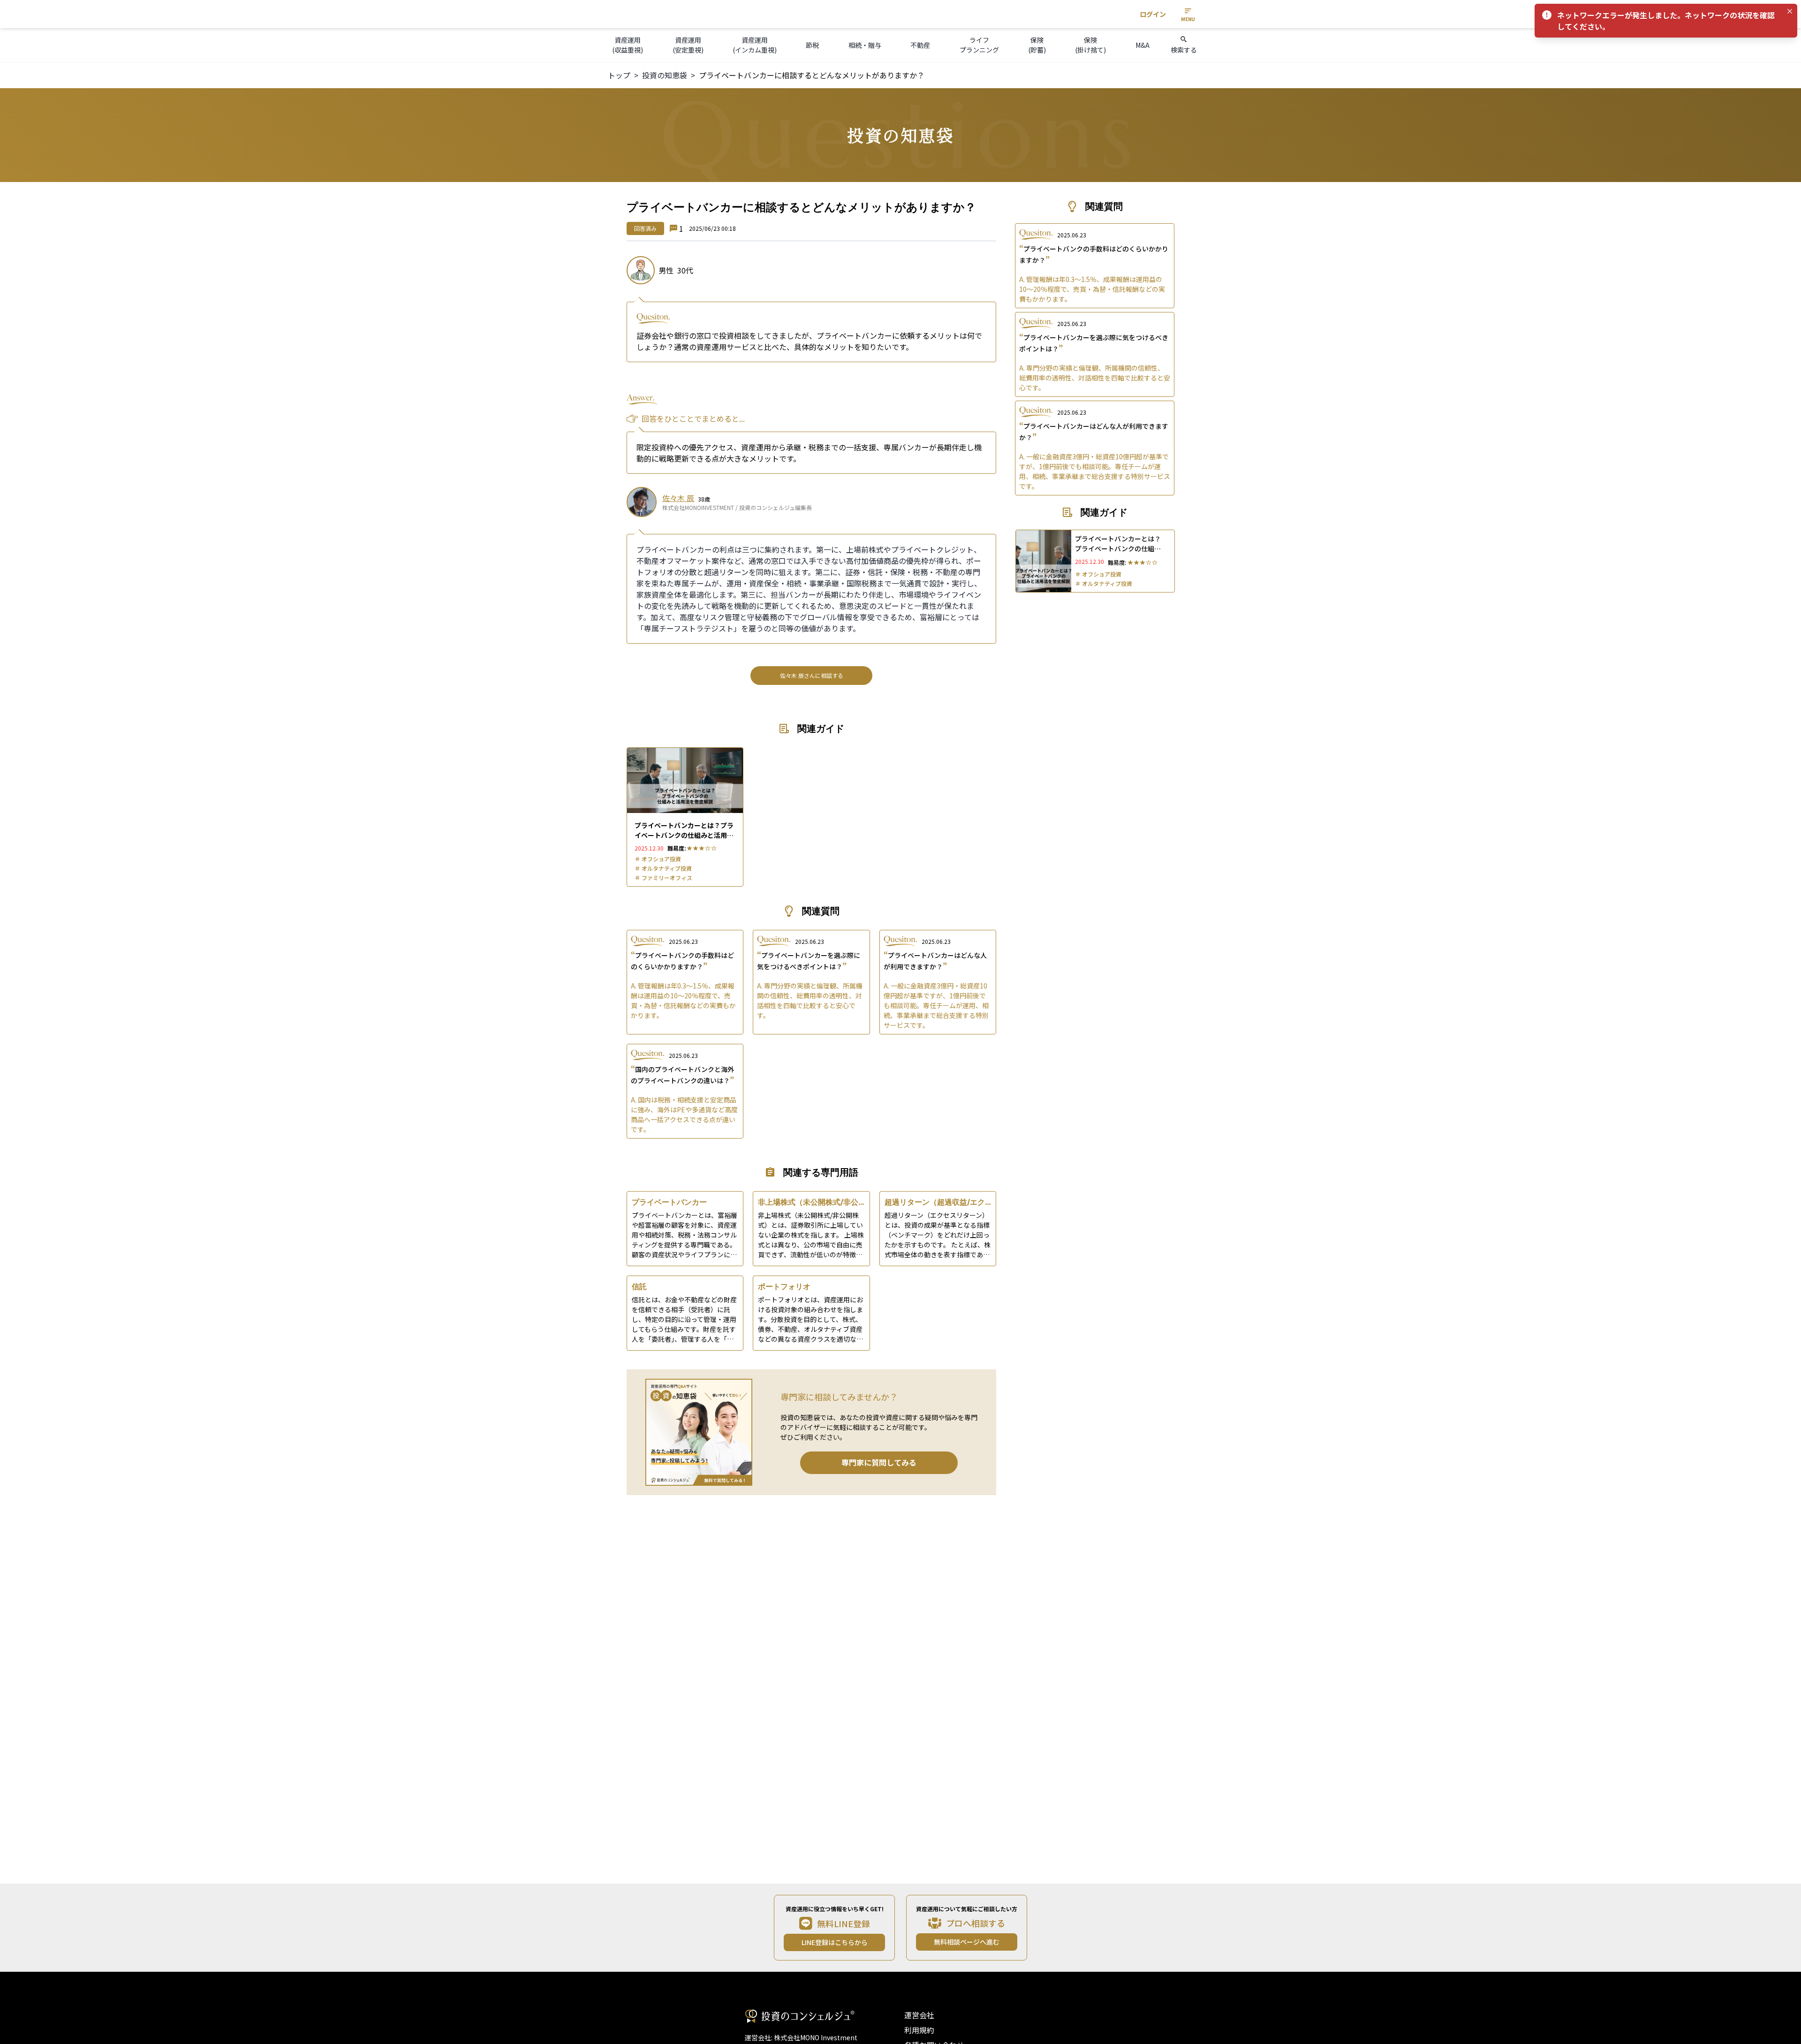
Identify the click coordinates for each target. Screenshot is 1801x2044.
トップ (619, 75)
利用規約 (919, 2030)
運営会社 (919, 2015)
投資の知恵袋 (665, 75)
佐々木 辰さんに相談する (812, 675)
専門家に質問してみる (879, 1462)
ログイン (1153, 14)
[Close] (1790, 11)
